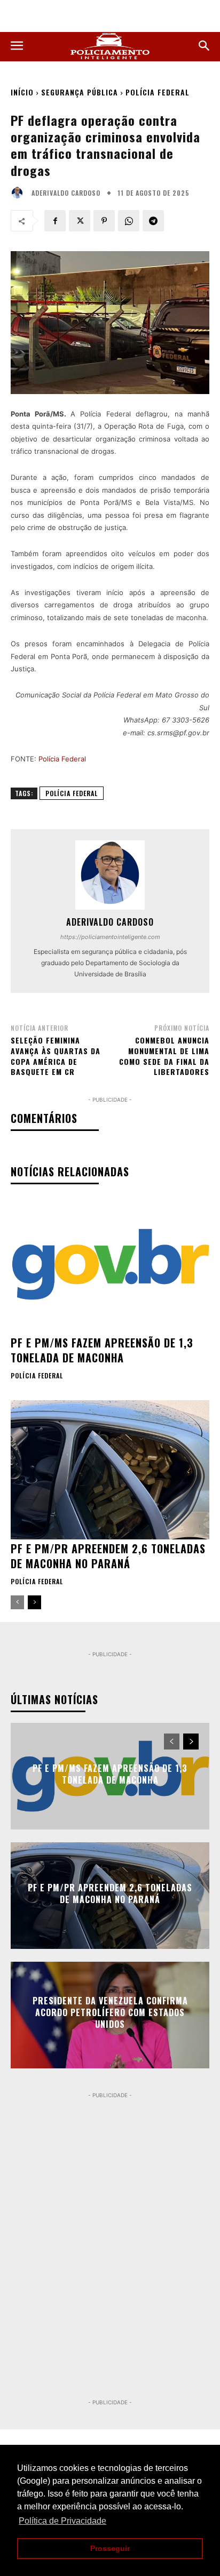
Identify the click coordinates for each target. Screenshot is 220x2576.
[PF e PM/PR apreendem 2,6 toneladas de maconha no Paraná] (110, 1470)
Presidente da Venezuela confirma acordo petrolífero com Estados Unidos (110, 2013)
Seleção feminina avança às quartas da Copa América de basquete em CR (56, 1056)
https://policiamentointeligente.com (110, 937)
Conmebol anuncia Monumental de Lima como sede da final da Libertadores (164, 1056)
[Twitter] (80, 221)
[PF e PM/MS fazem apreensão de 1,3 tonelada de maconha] (110, 1264)
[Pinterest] (104, 221)
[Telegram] (153, 221)
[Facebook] (55, 221)
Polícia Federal (158, 92)
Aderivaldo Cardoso (66, 193)
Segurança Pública (80, 92)
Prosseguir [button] (110, 2548)
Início (22, 92)
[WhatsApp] (129, 221)
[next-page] (34, 1602)
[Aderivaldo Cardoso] (20, 193)
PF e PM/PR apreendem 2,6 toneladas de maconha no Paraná (108, 1556)
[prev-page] (17, 1602)
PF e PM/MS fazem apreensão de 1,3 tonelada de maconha (102, 1350)
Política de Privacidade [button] (62, 2521)
